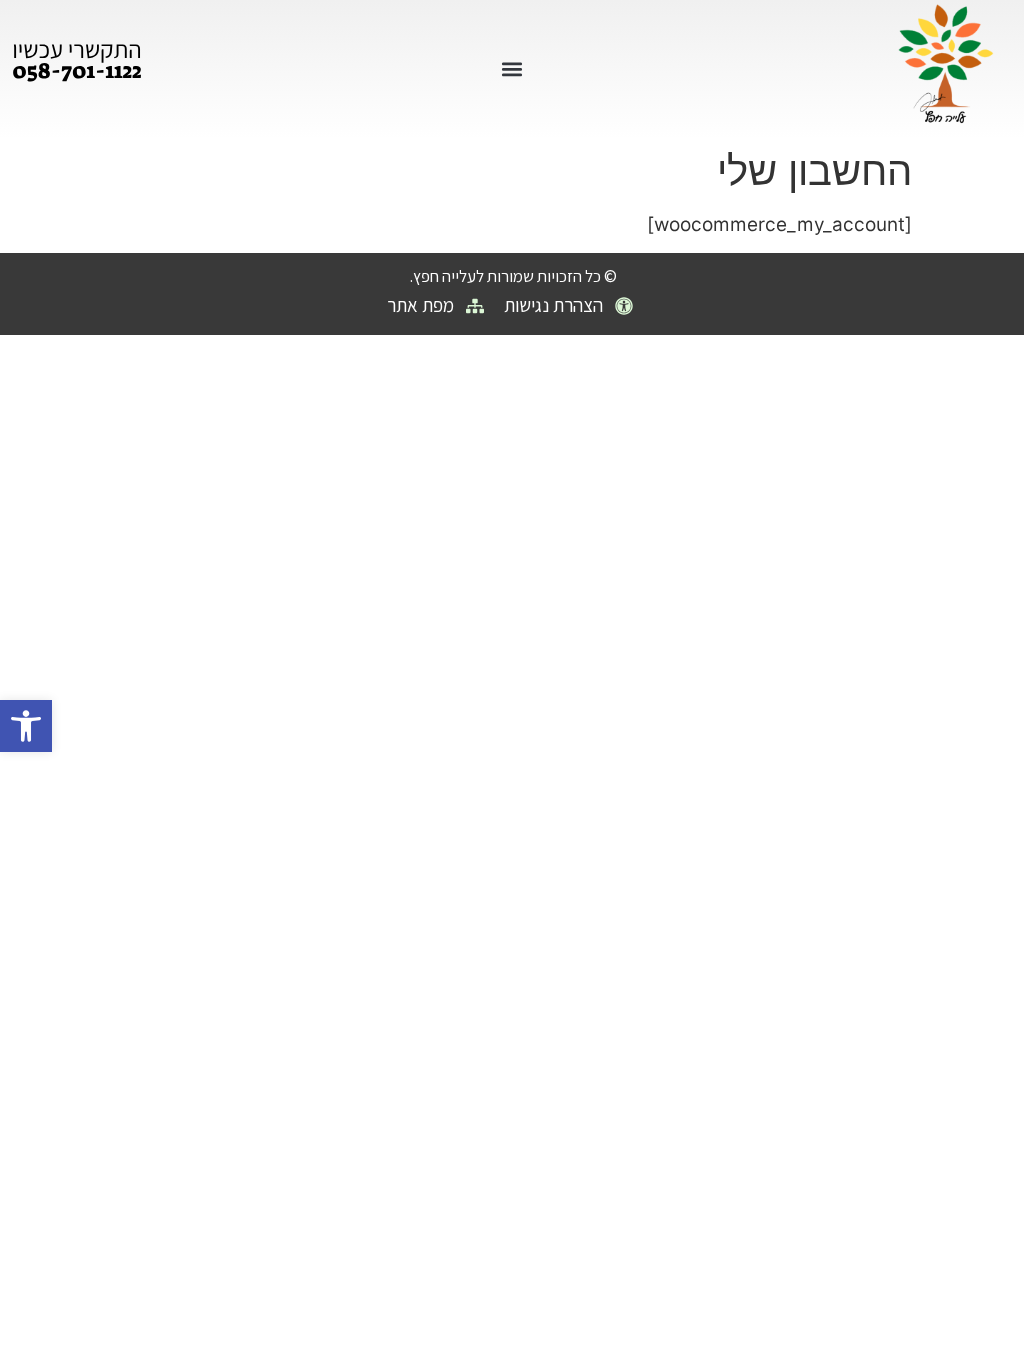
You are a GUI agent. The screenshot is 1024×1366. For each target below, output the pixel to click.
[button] (26, 726)
